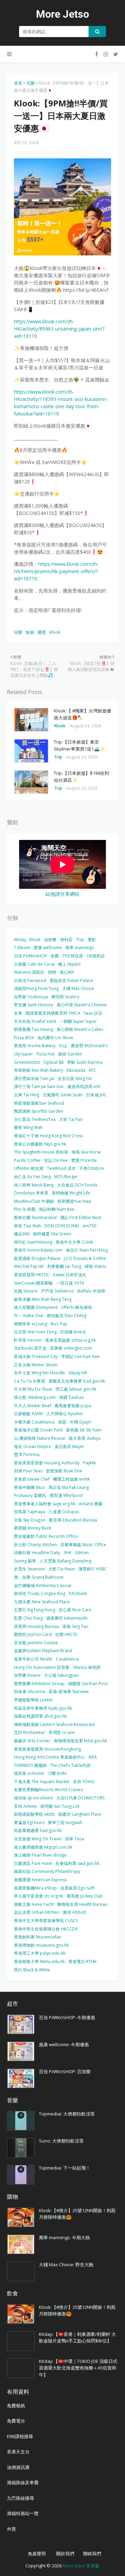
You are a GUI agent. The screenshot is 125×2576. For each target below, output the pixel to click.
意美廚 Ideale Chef (32, 1479)
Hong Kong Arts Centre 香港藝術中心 (49, 1757)
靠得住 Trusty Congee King (40, 1593)
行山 (63, 1046)
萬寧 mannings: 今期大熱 (64, 2237)
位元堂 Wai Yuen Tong (35, 1332)
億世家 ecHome (29, 1773)
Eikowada (76, 1070)
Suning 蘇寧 (25, 1561)
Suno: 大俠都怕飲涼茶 (61, 2141)
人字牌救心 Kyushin (65, 1414)
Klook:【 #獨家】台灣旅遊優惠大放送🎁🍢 (82, 714)
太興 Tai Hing (27, 1095)
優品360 (22, 1234)
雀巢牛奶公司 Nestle (33, 1659)
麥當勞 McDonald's (89, 1046)
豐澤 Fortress (27, 1455)
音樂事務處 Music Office (83, 1545)
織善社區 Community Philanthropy (47, 1871)
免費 (55, 956)
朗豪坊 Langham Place (80, 1814)
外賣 (11, 2529)
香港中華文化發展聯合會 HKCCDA (46, 1929)
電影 (92, 940)
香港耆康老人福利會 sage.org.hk (45, 1504)
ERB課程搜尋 (20, 2436)
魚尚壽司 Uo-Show (55, 1038)
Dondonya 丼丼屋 (31, 1193)
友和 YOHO (84, 1782)
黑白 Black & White (32, 1970)
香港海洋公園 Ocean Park (38, 1430)
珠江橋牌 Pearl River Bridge (40, 1855)
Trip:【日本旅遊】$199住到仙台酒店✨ (81, 777)
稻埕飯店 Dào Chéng (67, 1316)
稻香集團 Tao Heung (34, 1029)
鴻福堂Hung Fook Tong (36, 988)
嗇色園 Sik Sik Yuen (84, 1430)
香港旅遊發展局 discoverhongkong (47, 1749)
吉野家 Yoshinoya (31, 997)
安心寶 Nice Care (75, 1610)
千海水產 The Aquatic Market (42, 1782)
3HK (68, 1553)
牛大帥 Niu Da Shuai (33, 1389)
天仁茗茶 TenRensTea (35, 1119)
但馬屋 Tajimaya (30, 1512)
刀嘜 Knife (57, 1773)
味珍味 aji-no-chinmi (33, 1798)
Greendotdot (27, 1062)
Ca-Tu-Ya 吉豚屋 (30, 1381)
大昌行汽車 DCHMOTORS (80, 1798)
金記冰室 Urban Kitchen (37, 1912)
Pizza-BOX (24, 1038)
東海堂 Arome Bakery (35, 1046)
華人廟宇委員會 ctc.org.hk (39, 1896)
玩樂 (31, 83)
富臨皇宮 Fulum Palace (71, 980)
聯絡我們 (92, 2553)
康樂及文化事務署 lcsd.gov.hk (77, 1381)
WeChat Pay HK (29, 1266)
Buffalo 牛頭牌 (91, 1291)
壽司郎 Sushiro (65, 997)
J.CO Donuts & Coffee (85, 1258)
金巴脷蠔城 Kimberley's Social (43, 1585)
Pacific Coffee (27, 1160)
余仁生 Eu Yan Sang (32, 1177)
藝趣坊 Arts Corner (32, 1741)
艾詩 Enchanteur (30, 1732)
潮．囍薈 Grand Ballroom (39, 1577)
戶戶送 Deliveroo (57, 1291)
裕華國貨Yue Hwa (74, 1201)
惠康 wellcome (48, 948)
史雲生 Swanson (29, 1569)
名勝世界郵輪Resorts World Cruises (48, 1790)
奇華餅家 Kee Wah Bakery (39, 1070)
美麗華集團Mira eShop (35, 1888)
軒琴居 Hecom (28, 1340)
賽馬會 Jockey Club (85, 1896)
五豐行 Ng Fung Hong (35, 1610)
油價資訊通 (18, 2467)
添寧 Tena (74, 1839)
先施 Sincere (26, 1291)
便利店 (66, 940)
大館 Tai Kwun (62, 1569)
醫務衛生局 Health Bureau (82, 1904)
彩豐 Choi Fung (28, 1618)
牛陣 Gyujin (81, 1422)
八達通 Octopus (64, 1512)
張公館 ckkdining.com (35, 1397)
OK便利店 (96, 956)
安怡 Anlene (25, 1806)
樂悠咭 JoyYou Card (33, 1634)
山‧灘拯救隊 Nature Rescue (40, 1438)
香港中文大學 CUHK (74, 1242)
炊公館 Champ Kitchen (35, 1545)
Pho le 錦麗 (25, 1209)
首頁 (18, 83)
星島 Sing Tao (76, 1626)
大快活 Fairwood (30, 980)
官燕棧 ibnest (73, 1332)
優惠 (42, 632)
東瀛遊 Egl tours (29, 1823)
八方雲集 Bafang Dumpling (65, 1561)
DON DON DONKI (62, 1226)
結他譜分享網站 (62, 894)
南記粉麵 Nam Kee (57, 1209)
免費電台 (16, 2421)
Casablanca (67, 1659)
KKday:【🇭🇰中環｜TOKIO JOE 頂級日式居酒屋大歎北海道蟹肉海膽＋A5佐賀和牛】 (78, 2368)
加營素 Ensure (27, 1675)
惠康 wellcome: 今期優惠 (64, 2044)
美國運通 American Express (40, 1880)
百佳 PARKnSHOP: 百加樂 (65, 2071)
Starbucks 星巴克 (30, 1348)
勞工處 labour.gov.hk (76, 1389)
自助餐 (50, 940)
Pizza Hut (45, 1054)
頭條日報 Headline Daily (37, 1553)
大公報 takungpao (61, 1675)
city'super (23, 1054)
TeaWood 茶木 (61, 1168)
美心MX (67, 972)
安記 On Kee (56, 1160)
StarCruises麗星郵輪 (33, 1283)
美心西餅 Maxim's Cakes (80, 1029)
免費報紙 (16, 2406)
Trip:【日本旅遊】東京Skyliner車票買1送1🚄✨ (79, 745)
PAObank (78, 1593)
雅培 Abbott (74, 1912)
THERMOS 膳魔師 (30, 1765)
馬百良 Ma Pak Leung (69, 1487)
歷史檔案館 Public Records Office (46, 1536)
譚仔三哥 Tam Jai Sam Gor (39, 1087)
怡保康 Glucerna (30, 1692)
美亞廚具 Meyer (69, 1447)
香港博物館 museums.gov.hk (41, 1945)
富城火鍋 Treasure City (36, 1356)
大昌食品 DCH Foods (77, 1185)
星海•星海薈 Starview (69, 1692)
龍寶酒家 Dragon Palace (37, 1258)
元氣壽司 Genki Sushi (63, 1095)
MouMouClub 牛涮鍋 (34, 1201)
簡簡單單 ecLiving (31, 1324)
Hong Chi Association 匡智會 (42, 1667)
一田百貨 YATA (70, 1283)
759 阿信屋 (73, 956)
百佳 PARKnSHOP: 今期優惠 (67, 2017)
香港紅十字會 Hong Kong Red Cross (48, 1136)
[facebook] (97, 54)
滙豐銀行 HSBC (93, 1569)
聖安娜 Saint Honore (34, 1005)
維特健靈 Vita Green (52, 1234)
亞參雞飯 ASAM (28, 1414)
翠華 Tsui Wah (27, 1226)
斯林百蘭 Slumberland (35, 1217)
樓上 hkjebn (69, 964)
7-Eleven (22, 948)
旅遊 (30, 632)
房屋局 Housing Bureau (36, 1626)
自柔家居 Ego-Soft (77, 1888)
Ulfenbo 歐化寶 (29, 1168)
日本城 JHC (96, 1095)
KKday (20, 940)
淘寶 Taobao (72, 1397)
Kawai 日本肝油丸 (70, 1275)
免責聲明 (37, 2553)
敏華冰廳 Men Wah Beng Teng (43, 1299)
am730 (89, 1226)
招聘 (52, 972)
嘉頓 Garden (70, 1054)
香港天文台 (18, 2452)
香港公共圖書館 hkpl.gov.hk (40, 1144)
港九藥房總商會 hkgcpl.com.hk (43, 1847)
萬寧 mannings (80, 948)
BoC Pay (59, 1324)
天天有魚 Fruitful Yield (35, 1021)
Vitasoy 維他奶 (87, 1667)
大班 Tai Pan (71, 1119)
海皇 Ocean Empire (32, 1447)
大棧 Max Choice (78, 988)
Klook (55, 632)
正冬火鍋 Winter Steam (36, 1365)
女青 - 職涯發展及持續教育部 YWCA (47, 1013)
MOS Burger (66, 1177)
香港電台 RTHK (82, 1961)
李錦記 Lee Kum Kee (80, 1356)
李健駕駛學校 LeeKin (33, 1700)
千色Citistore (92, 1168)
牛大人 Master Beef (32, 1406)
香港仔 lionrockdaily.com (38, 1250)
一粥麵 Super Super (78, 1021)
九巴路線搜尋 (20, 2498)
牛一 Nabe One (29, 1316)
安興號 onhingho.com (71, 1348)
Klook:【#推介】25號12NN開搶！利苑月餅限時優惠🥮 (77, 2214)
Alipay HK (78, 1373)
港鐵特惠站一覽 (23, 2513)
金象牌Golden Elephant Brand (43, 1651)
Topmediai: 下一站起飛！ (65, 2168)
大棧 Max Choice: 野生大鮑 (66, 2264)
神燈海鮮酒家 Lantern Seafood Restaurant (54, 1724)
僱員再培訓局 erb (84, 1087)
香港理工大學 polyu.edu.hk (40, 1953)
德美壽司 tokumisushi (67, 1618)
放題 (62, 1422)
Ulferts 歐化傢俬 (77, 1307)
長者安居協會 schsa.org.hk (70, 1340)
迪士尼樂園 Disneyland (36, 1307)
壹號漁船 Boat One (64, 1471)
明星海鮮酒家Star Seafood (39, 1103)
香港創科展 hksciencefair (38, 1937)
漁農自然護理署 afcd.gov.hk (40, 1716)
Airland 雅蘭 (91, 1504)
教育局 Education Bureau (73, 1520)
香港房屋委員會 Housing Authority (47, 1463)
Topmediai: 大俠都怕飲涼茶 (67, 2114)
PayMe (89, 1463)
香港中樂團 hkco (30, 1487)
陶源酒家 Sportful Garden (39, 1111)
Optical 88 (53, 1062)
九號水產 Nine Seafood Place (42, 1602)
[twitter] (115, 54)
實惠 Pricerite (84, 1160)
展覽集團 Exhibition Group (39, 1684)
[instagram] (106, 54)
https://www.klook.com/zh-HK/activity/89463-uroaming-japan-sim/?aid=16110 (59, 329)
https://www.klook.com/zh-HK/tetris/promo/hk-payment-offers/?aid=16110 (56, 571)
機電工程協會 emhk (72, 1479)
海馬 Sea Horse (86, 1152)
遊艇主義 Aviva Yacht (34, 1904)
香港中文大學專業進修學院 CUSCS (46, 1921)
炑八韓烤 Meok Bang (34, 1185)
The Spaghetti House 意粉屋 (41, 1152)
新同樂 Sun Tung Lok (60, 1806)
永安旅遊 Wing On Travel (38, 1839)
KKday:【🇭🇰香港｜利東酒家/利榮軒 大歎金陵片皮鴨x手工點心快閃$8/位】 (77, 2338)
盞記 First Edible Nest (81, 1217)
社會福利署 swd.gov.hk (77, 1863)
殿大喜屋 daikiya (85, 1438)
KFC (93, 1070)
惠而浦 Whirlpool (66, 1495)
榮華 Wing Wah (28, 1127)
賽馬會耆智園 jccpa (73, 1406)
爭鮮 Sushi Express (85, 1062)
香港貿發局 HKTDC (32, 1275)
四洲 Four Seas (28, 1471)
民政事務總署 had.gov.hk (38, 1830)
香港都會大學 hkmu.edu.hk (39, 1961)
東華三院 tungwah (65, 1823)
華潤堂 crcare (62, 1732)
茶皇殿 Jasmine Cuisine (36, 1643)
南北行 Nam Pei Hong (87, 1250)
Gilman (82, 1553)
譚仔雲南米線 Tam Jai (34, 1079)
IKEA (93, 1757)
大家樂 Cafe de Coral (34, 964)
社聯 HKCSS (66, 1634)
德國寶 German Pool (88, 1684)
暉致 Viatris (95, 1266)
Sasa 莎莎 (93, 1013)
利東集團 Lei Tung (64, 1266)
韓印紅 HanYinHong (33, 1242)
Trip (80, 940)
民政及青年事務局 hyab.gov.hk (43, 1708)
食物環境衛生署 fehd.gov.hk (80, 1741)
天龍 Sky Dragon (30, 1520)
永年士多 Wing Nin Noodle (39, 1373)
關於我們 (65, 2553)
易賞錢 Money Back (32, 1528)
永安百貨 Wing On (75, 1079)
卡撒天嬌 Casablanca (34, 1422)
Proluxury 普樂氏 (30, 1495)
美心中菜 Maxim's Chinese (82, 1005)
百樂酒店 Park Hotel (33, 1863)
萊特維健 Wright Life (71, 1193)
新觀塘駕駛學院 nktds (34, 1814)
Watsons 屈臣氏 (29, 972)
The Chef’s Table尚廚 (70, 1765)
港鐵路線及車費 (23, 2482)
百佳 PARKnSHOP (30, 956)
